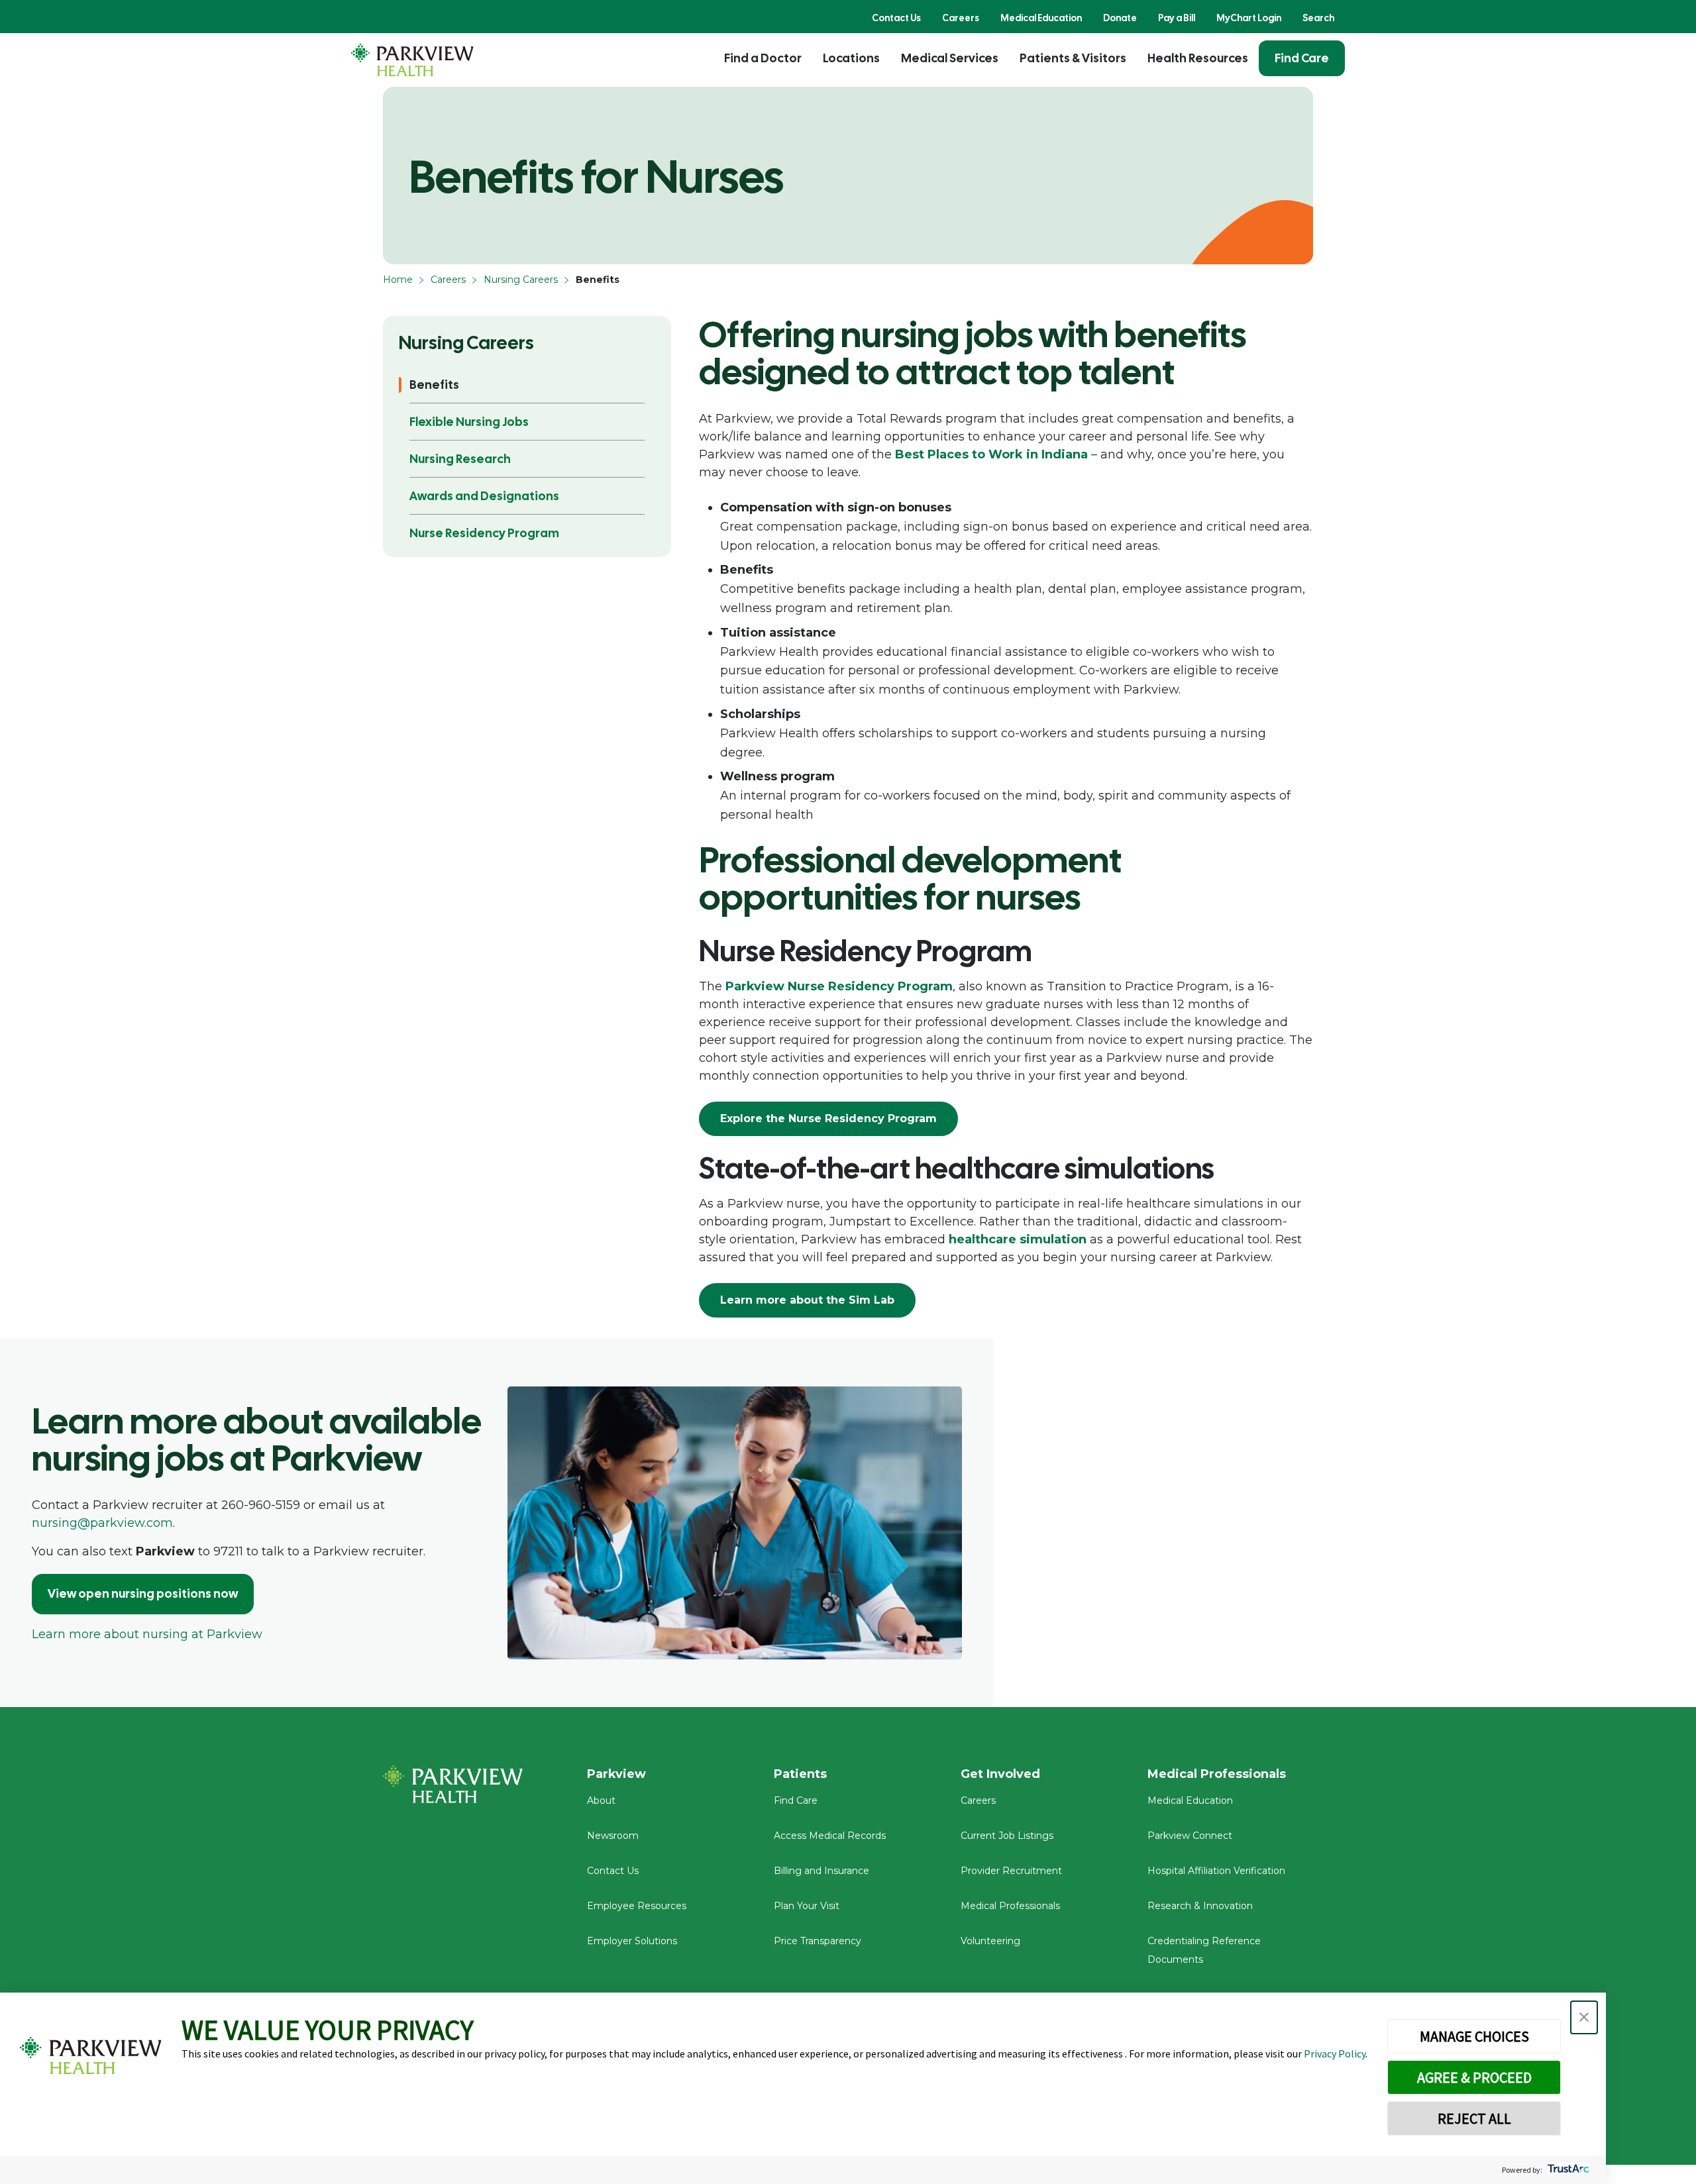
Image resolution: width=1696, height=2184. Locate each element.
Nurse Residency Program (484, 533)
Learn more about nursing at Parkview (147, 1634)
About (601, 1800)
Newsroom (613, 1836)
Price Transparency (818, 1941)
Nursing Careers (521, 280)
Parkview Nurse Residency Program (839, 986)
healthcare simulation (1018, 1239)
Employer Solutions (632, 1941)
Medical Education (1041, 18)
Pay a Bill (1177, 18)
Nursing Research (460, 459)
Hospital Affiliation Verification (1216, 1871)
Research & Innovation (1200, 1906)
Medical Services (950, 58)
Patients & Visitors (1073, 58)
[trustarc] (1567, 2170)
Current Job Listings (1007, 1836)
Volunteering (990, 1941)
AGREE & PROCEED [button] (1474, 2077)
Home (398, 280)
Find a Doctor (763, 58)
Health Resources (1198, 58)
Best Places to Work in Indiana (991, 454)
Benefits (434, 385)
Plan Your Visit (807, 1906)
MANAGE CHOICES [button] (1474, 2036)
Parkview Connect (1190, 1836)
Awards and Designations (484, 496)
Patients (800, 1774)
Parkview (616, 1774)
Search (1318, 18)
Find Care (1302, 58)
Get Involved (1000, 1774)
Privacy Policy (1335, 2054)
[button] (1584, 2017)
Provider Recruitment (1011, 1871)
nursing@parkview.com (102, 1523)
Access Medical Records (830, 1836)
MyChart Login (1249, 18)
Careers (961, 18)
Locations (851, 58)
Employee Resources (637, 1906)
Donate (1120, 18)
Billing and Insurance (821, 1871)
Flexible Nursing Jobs (469, 422)
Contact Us (896, 18)
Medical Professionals (1010, 1906)
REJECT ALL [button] (1474, 2118)
